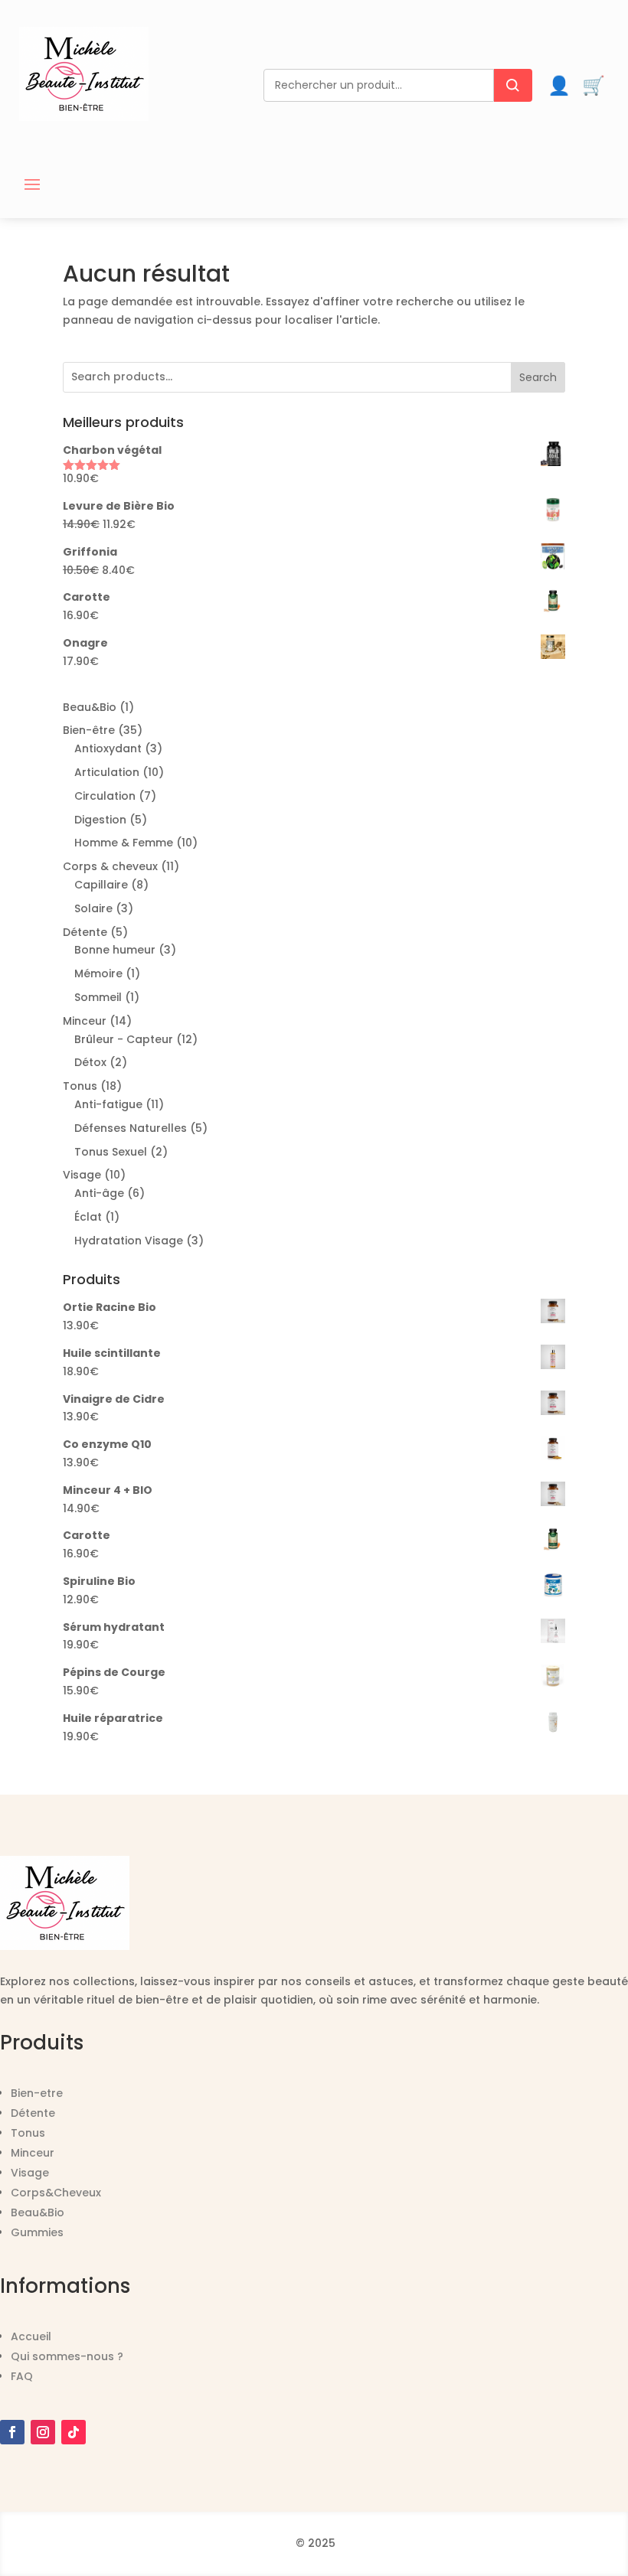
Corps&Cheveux (56, 2193)
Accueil (31, 2336)
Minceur (33, 2153)
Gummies (37, 2232)
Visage (30, 2173)
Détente (33, 2113)
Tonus (28, 2133)
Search (538, 377)
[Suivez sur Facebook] (12, 2432)
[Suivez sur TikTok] (74, 2432)
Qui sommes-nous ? (67, 2356)
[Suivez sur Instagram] (43, 2432)
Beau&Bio (38, 2212)
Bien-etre (37, 2093)
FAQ (22, 2376)
